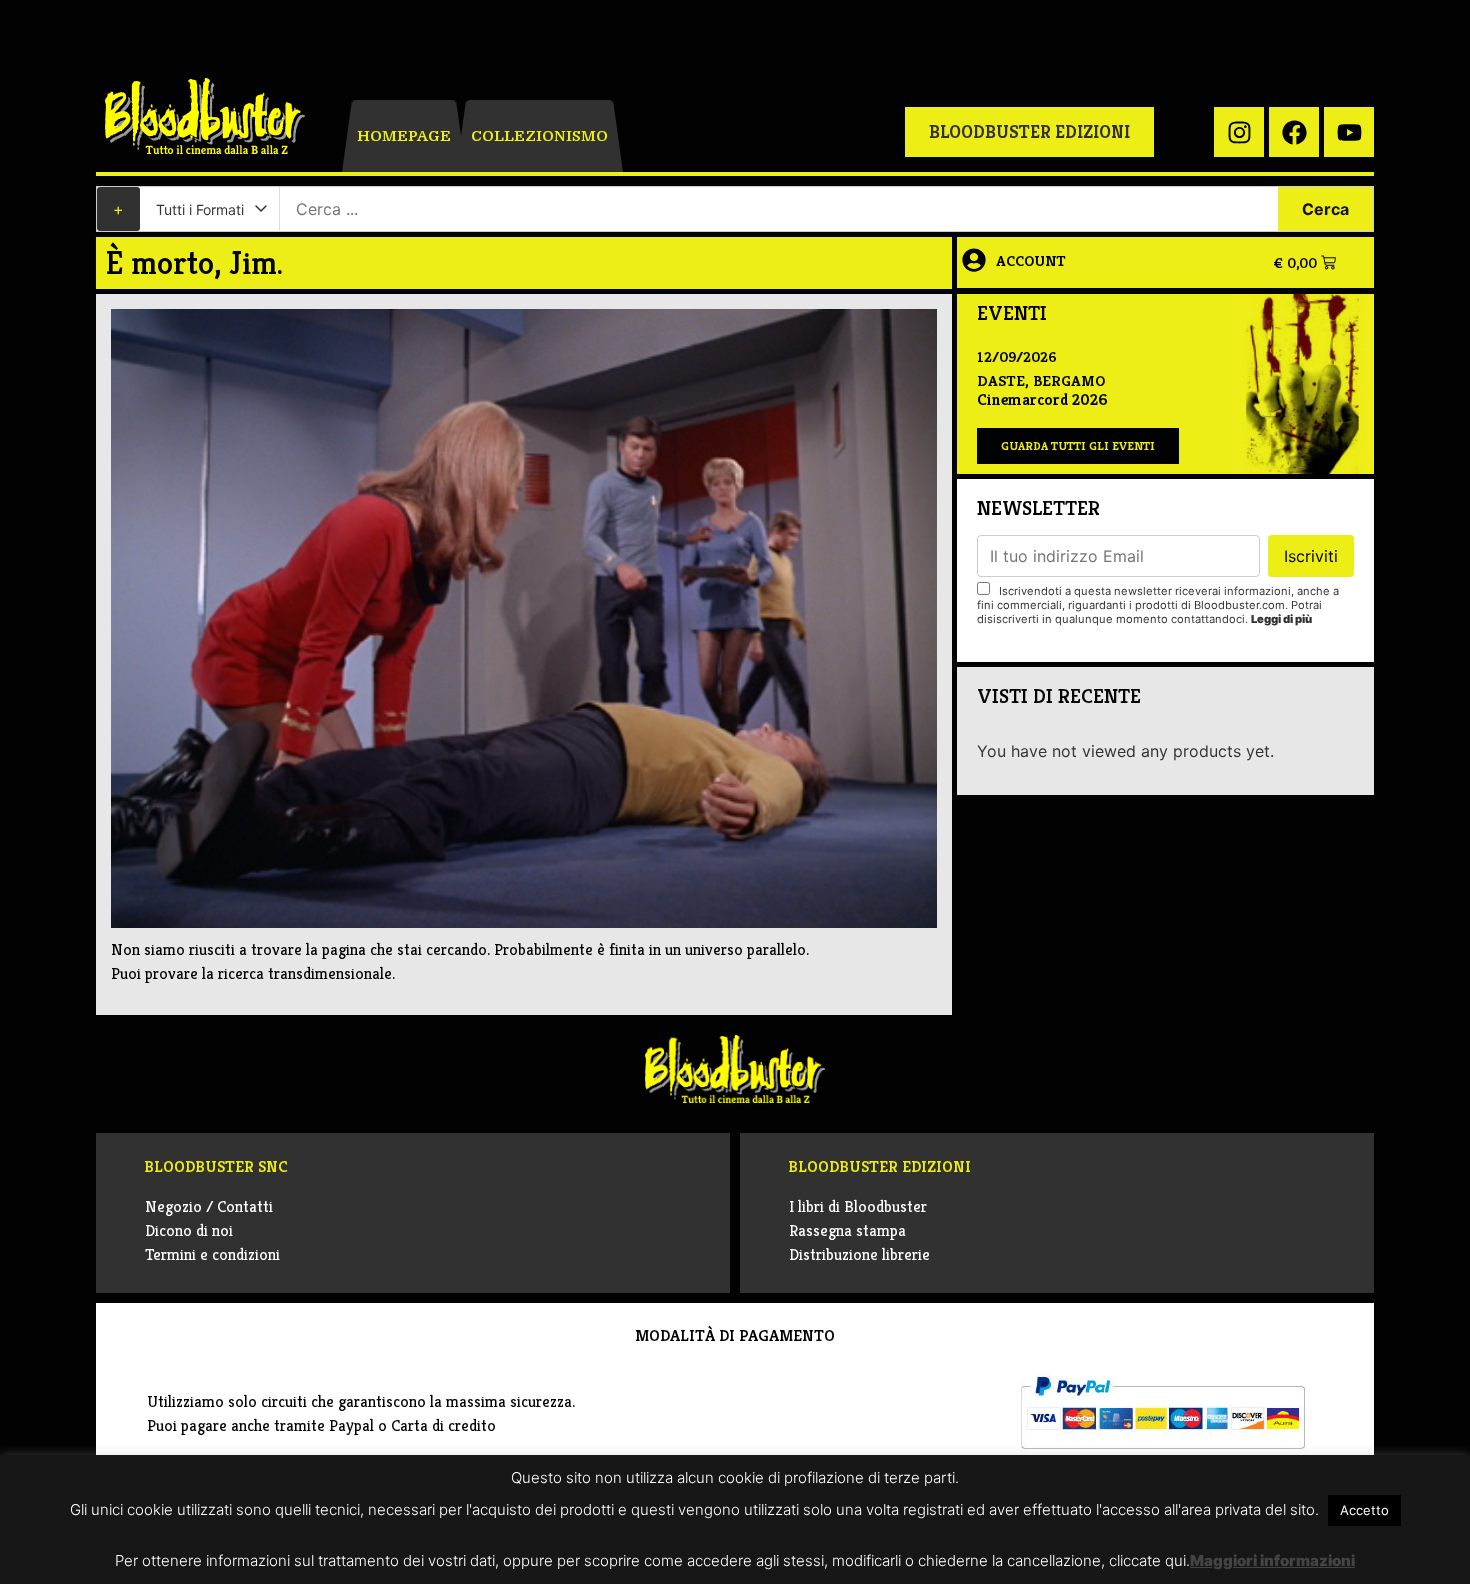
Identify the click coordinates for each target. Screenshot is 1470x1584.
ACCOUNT (1031, 260)
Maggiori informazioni (1272, 1560)
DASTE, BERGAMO (1041, 380)
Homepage (404, 136)
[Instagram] (1239, 132)
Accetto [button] (1364, 1510)
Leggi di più (1281, 619)
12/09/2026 (1017, 356)
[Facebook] (1294, 132)
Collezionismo (539, 136)
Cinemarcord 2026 (1042, 399)
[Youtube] (1349, 132)
